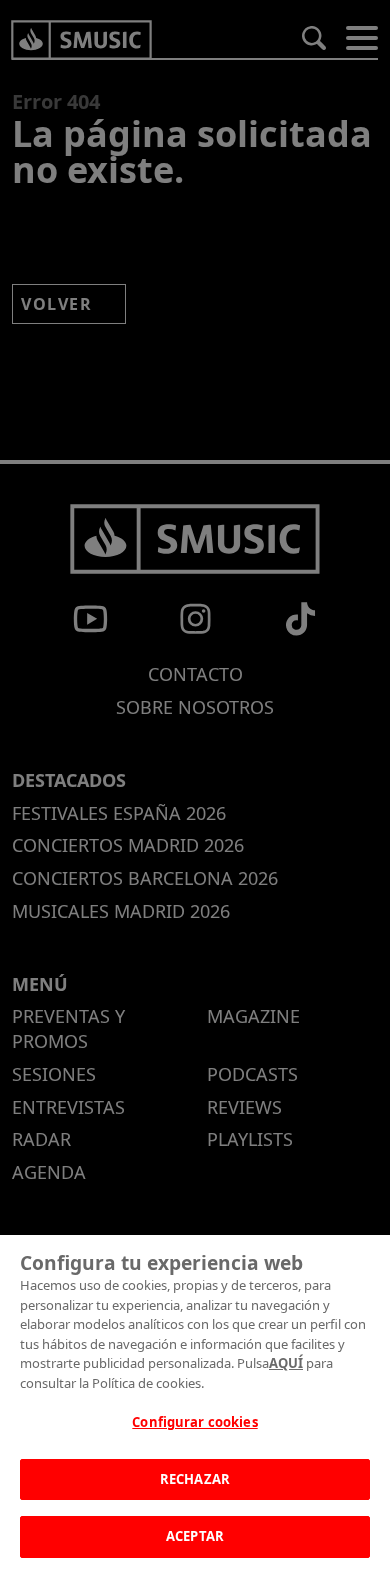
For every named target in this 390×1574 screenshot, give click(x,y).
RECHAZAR (195, 1479)
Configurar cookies (194, 1422)
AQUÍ (286, 1363)
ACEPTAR (195, 1536)
